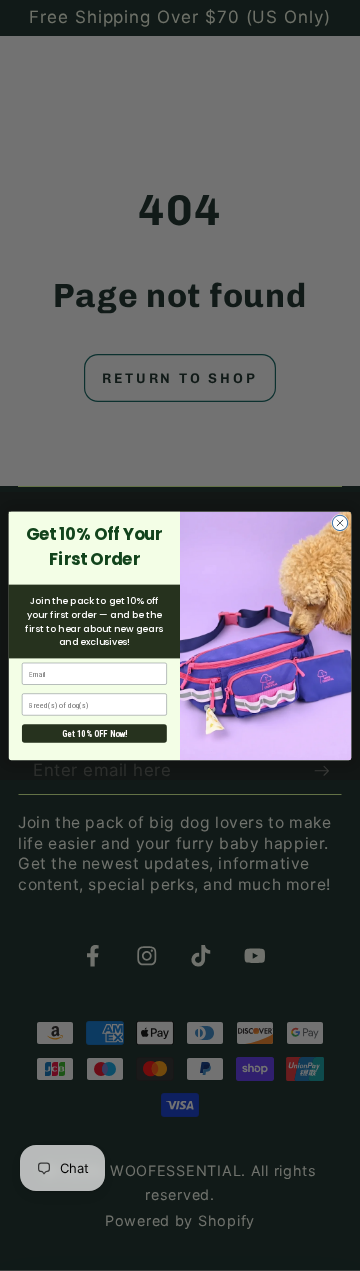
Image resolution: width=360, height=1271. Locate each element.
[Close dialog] (339, 522)
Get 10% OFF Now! (94, 733)
